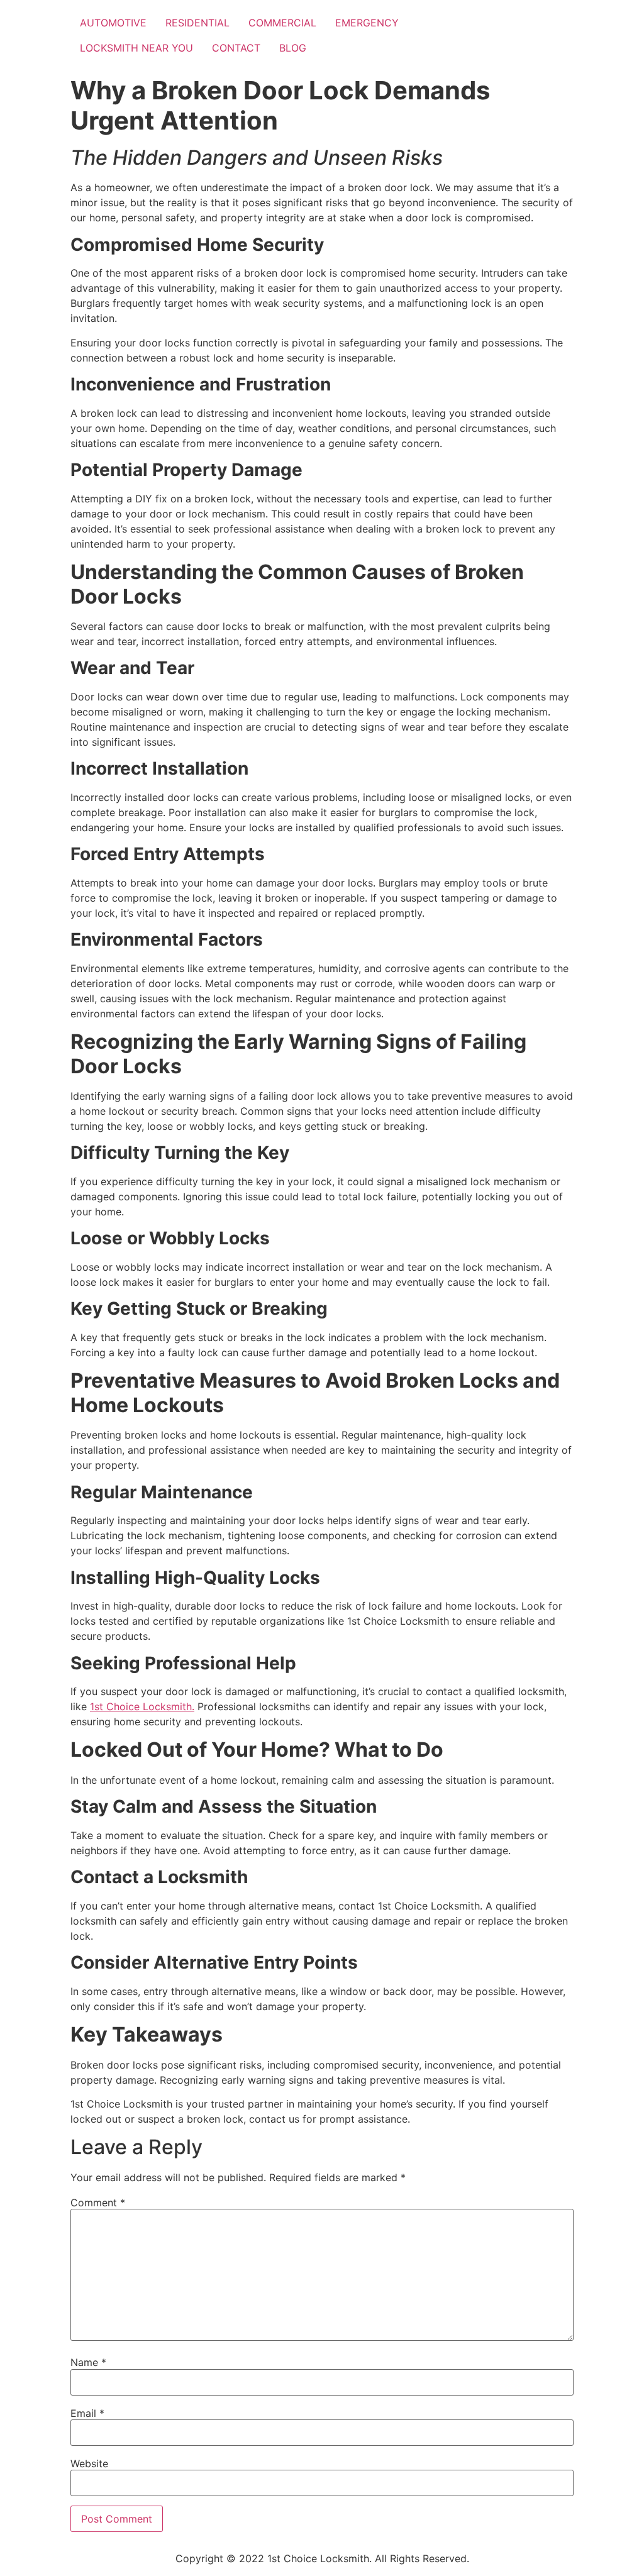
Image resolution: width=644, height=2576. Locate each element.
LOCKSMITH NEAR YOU (136, 48)
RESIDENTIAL (197, 23)
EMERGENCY (367, 23)
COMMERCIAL (282, 23)
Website (89, 2463)
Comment (98, 2203)
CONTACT (236, 48)
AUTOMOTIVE (113, 23)
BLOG (293, 48)
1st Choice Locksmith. (142, 1706)
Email (87, 2413)
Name (88, 2362)
